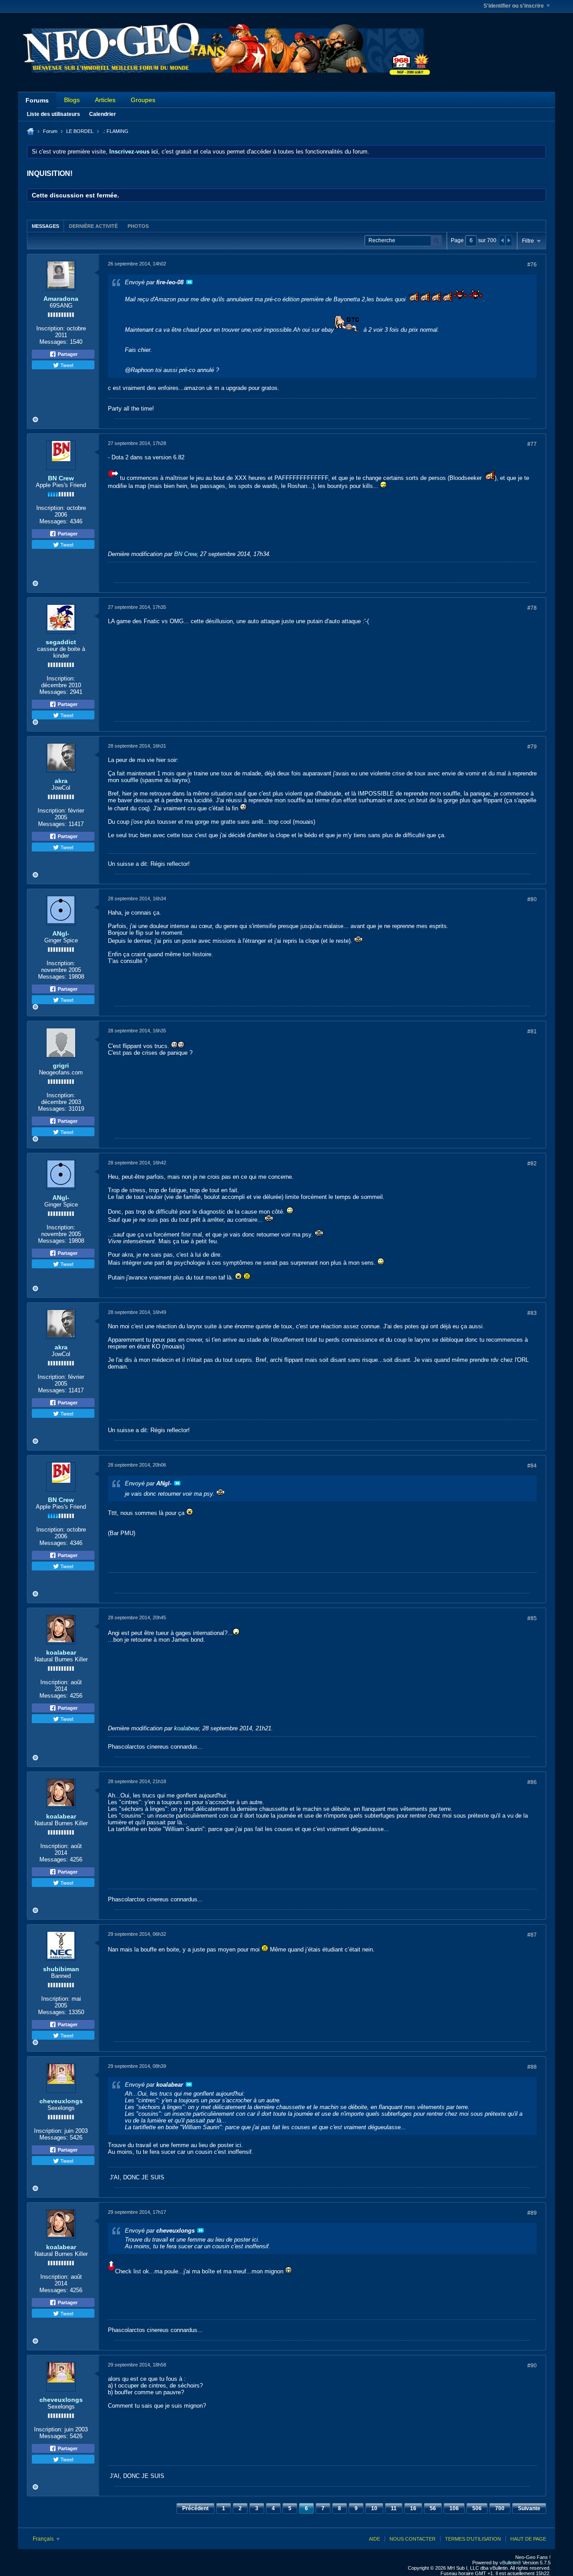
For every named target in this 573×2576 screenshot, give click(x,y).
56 (433, 2508)
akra (61, 781)
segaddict (61, 642)
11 (394, 2508)
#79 (532, 747)
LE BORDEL (80, 131)
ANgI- (61, 933)
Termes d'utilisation (473, 2539)
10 (374, 2508)
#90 (532, 2366)
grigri (61, 1065)
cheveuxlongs (61, 2101)
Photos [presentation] (138, 226)
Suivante (529, 2508)
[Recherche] (436, 241)
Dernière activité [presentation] (93, 226)
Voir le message (189, 282)
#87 (532, 1935)
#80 (532, 899)
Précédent (195, 2508)
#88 (532, 2067)
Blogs (72, 100)
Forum (50, 131)
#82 (532, 1164)
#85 (532, 1618)
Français (44, 2539)
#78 (532, 608)
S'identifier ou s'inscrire (514, 6)
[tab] (45, 226)
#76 (532, 265)
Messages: (54, 342)
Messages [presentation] (45, 226)
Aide (374, 2539)
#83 (532, 1313)
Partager (67, 354)
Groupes (143, 100)
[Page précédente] (502, 240)
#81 (532, 1031)
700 (500, 2508)
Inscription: (51, 328)
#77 (532, 444)
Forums (37, 100)
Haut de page (528, 2539)
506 (477, 2508)
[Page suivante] (509, 240)
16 (413, 2508)
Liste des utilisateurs (53, 114)
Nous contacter (413, 2539)
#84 (532, 1466)
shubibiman (61, 1969)
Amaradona (61, 299)
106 (454, 2508)
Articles (105, 100)
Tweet (66, 365)
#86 (532, 1782)
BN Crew (61, 478)
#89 (532, 2213)
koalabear (61, 1652)
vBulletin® (510, 2563)
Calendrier (103, 114)
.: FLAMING (115, 131)
